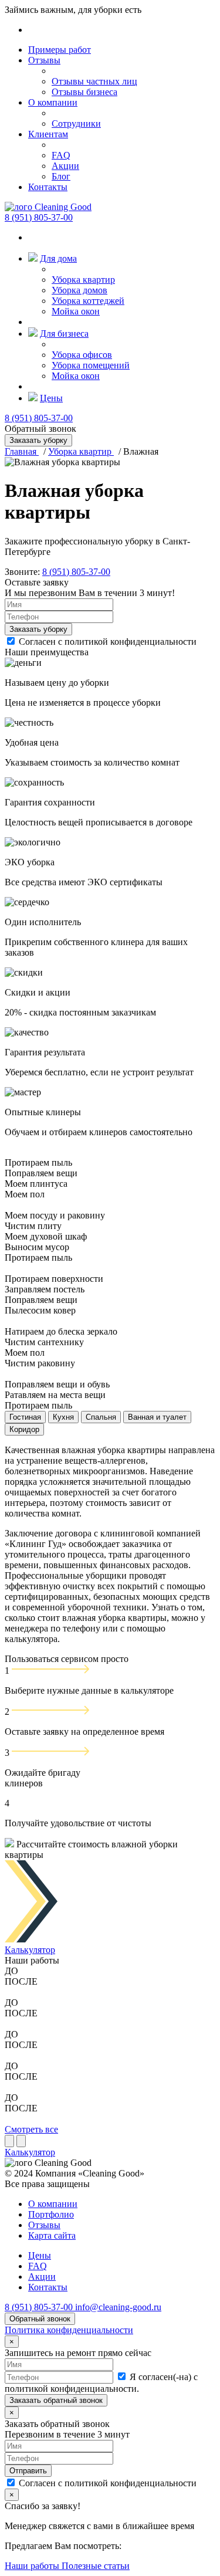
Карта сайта (52, 2235)
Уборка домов (79, 290)
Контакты (48, 187)
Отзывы (44, 60)
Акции (65, 166)
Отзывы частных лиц (94, 81)
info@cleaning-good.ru (118, 2307)
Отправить (28, 2471)
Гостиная (25, 1417)
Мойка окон (76, 311)
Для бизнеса (64, 334)
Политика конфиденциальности (69, 2330)
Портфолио (51, 2214)
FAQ (61, 155)
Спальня (101, 1417)
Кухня (63, 1417)
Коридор (24, 1429)
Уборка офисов (82, 355)
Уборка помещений (91, 365)
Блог (61, 176)
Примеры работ (60, 50)
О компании (53, 102)
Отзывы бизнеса (84, 92)
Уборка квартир (83, 280)
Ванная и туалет (157, 1417)
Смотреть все (31, 2129)
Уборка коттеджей (88, 301)
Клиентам (48, 134)
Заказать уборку (38, 629)
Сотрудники (76, 123)
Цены (51, 398)
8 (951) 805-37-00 (39, 217)
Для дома (58, 258)
